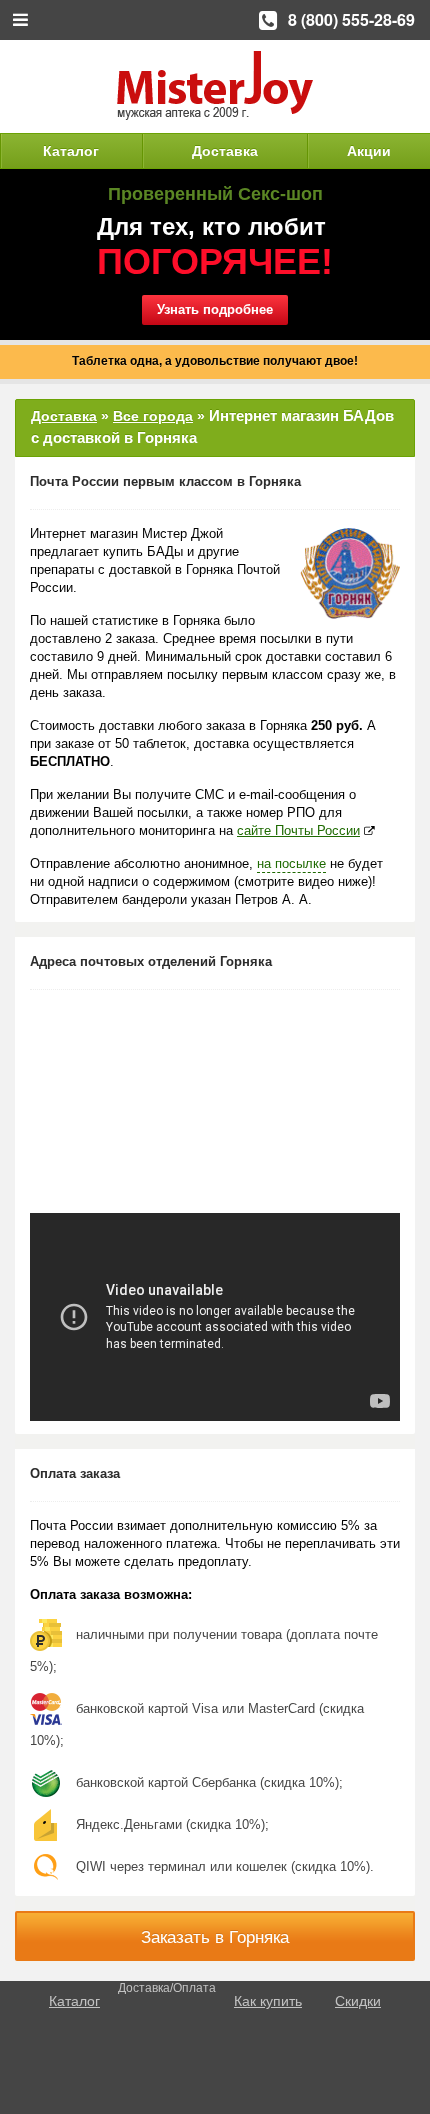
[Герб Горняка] (350, 573)
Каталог (71, 151)
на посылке (291, 863)
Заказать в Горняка (215, 1937)
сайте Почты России (298, 830)
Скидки (358, 2001)
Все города (153, 416)
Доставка (225, 151)
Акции (369, 151)
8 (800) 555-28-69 (351, 19)
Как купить (268, 2001)
